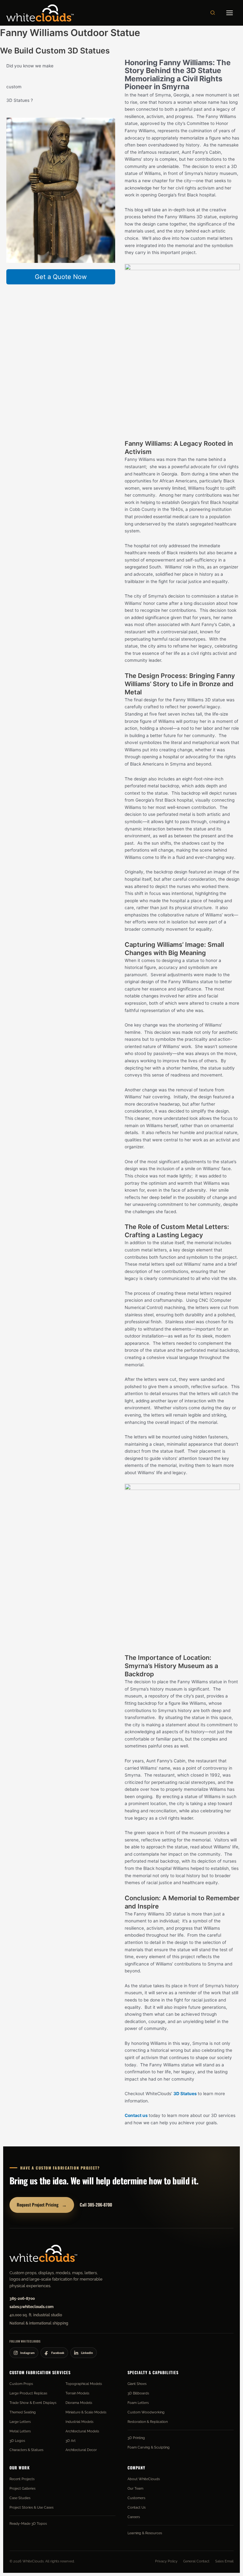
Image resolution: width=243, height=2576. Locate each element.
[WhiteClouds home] (43, 2253)
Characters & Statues (26, 2450)
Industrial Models (79, 2422)
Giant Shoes (137, 2384)
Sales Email (224, 2561)
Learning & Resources (145, 2533)
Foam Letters (138, 2403)
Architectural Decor (81, 2450)
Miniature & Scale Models (86, 2412)
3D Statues (186, 2094)
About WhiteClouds (144, 2479)
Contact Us (137, 2507)
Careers (134, 2517)
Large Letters (20, 2422)
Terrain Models (77, 2393)
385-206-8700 (22, 2299)
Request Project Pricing (42, 2204)
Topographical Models (84, 2384)
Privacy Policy (166, 2561)
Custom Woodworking (146, 2412)
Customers (136, 2498)
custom (14, 87)
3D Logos (17, 2441)
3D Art (71, 2441)
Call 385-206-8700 (96, 2205)
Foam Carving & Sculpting (149, 2447)
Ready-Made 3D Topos (28, 2523)
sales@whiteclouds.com (31, 2307)
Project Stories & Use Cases (31, 2507)
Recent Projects (22, 2479)
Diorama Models (79, 2403)
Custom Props (21, 2384)
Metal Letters (20, 2431)
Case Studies (20, 2498)
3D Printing (136, 2438)
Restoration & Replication (148, 2422)
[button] (213, 13)
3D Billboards (138, 2393)
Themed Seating (23, 2412)
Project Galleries (22, 2488)
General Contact (196, 2561)
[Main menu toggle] (230, 13)
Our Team (135, 2488)
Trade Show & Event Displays (33, 2403)
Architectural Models (82, 2431)
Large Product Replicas (28, 2393)
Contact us (136, 2115)
